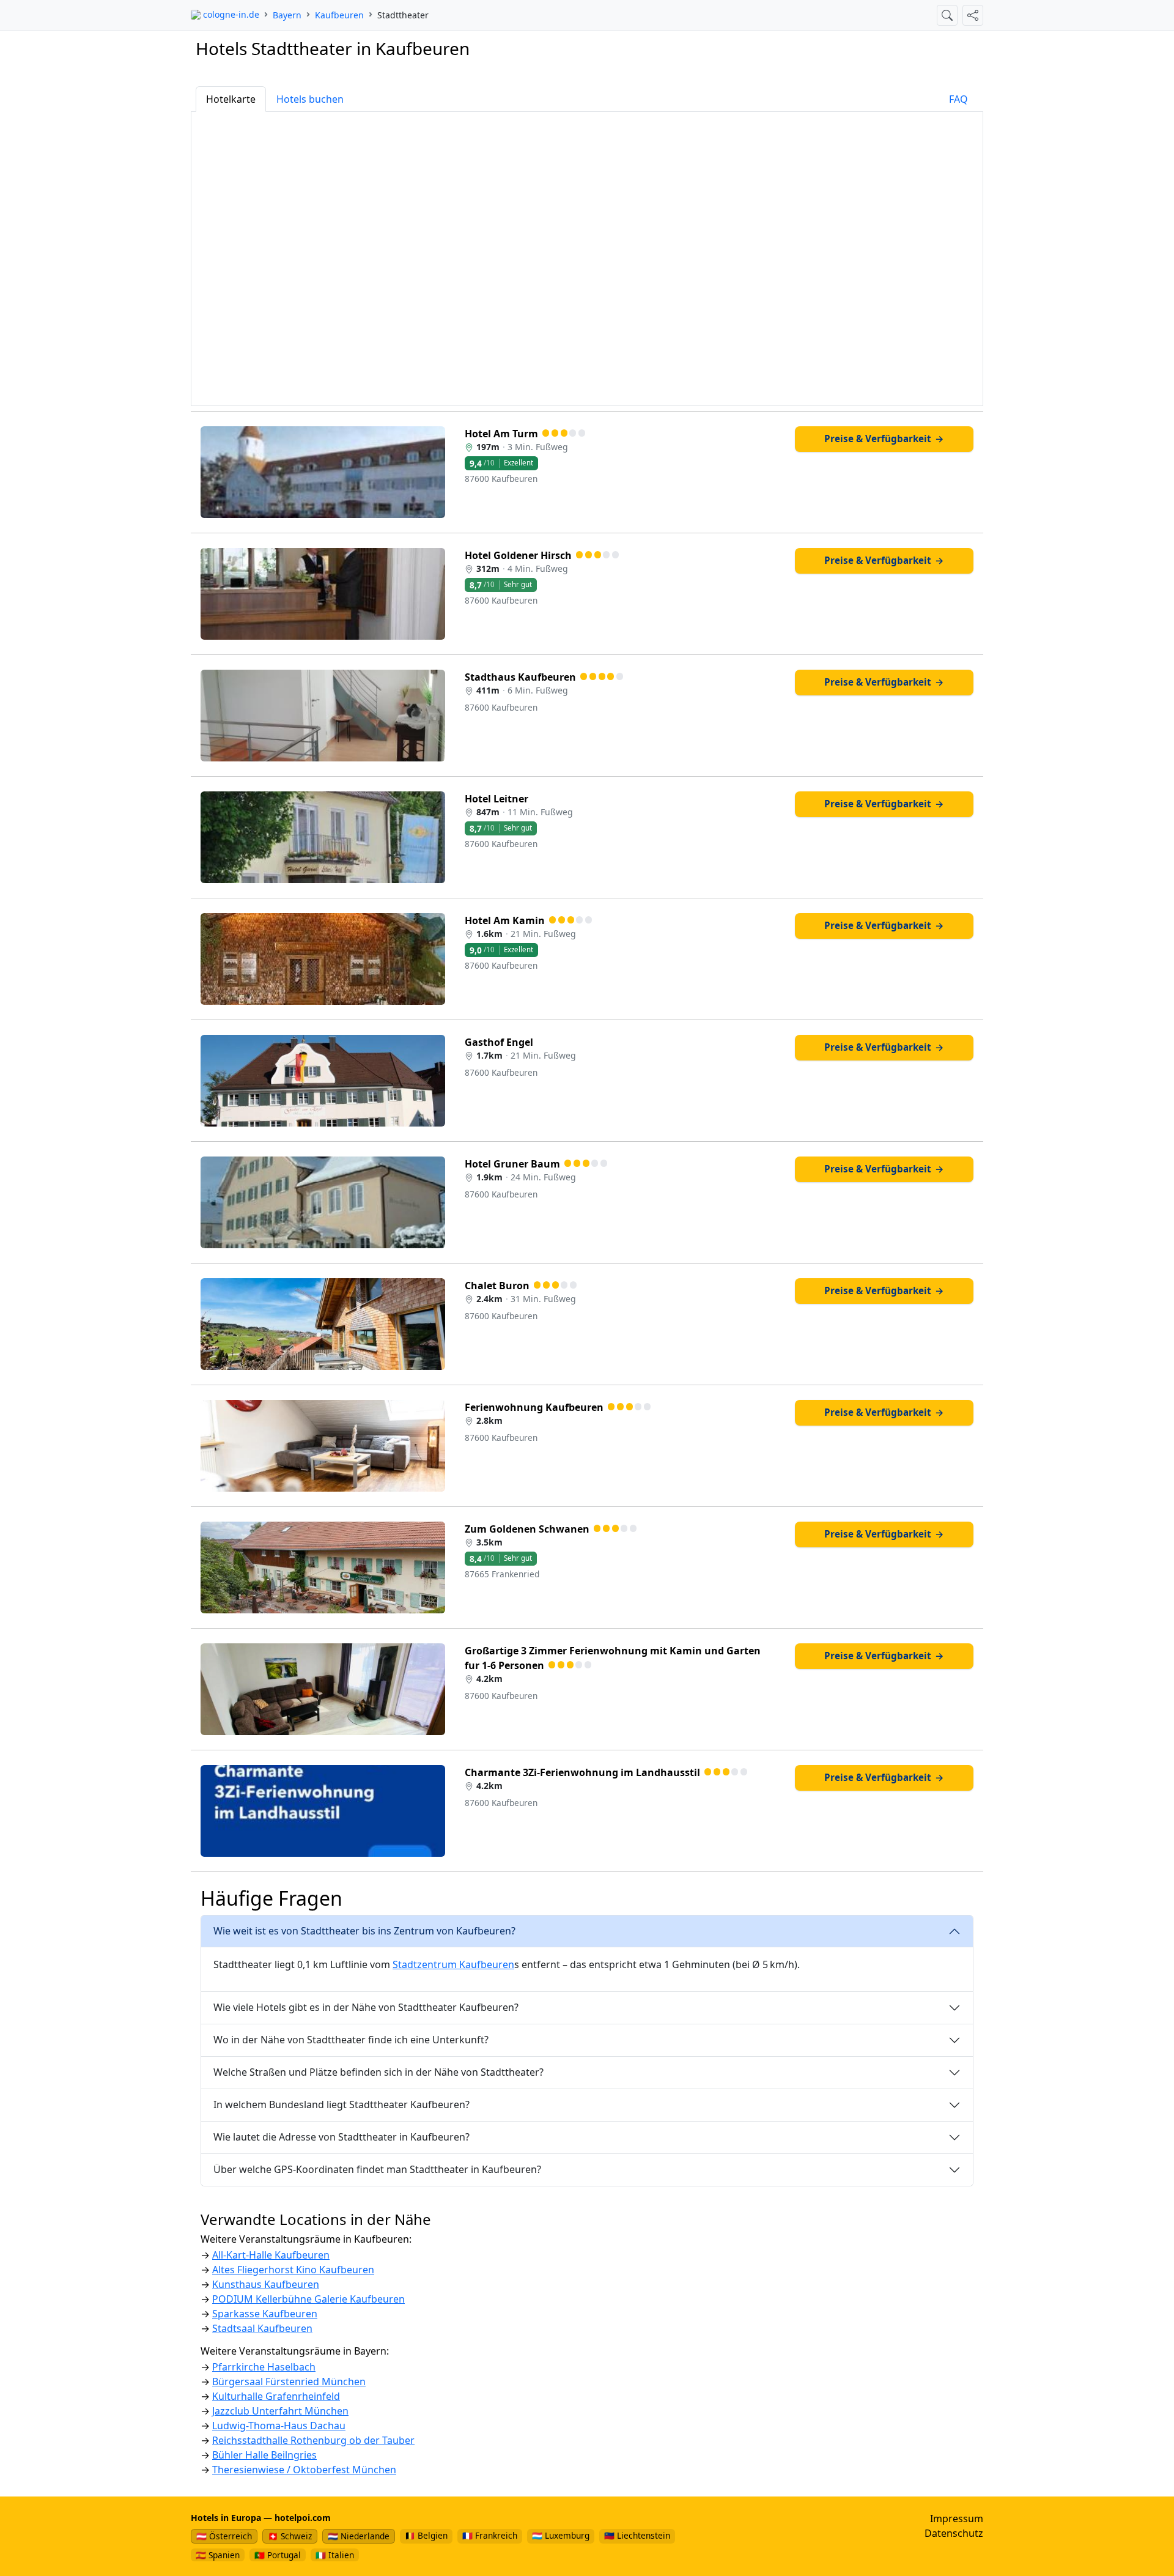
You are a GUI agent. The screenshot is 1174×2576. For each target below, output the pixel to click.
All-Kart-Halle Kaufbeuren (271, 2255)
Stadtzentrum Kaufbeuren (453, 1964)
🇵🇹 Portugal (278, 2555)
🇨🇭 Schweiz (290, 2536)
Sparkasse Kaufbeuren (265, 2314)
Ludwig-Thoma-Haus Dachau (279, 2426)
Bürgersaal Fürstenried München (289, 2382)
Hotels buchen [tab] (310, 99)
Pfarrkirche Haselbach (264, 2367)
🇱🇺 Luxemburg (561, 2535)
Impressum (957, 2519)
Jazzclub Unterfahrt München (280, 2411)
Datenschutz (954, 2533)
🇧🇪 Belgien (426, 2535)
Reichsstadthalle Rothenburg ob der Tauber (313, 2440)
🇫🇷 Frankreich (490, 2535)
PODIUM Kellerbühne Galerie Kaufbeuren (308, 2299)
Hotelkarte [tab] (231, 99)
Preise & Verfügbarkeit (884, 439)
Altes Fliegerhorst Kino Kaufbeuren (293, 2270)
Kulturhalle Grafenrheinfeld (276, 2396)
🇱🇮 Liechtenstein (637, 2535)
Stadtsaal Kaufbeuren (262, 2328)
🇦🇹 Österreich (224, 2536)
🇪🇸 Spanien (218, 2555)
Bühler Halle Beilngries (264, 2455)
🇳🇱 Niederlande (359, 2536)
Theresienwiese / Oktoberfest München (304, 2470)
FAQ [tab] (958, 99)
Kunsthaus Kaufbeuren (266, 2284)
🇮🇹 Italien (335, 2555)
